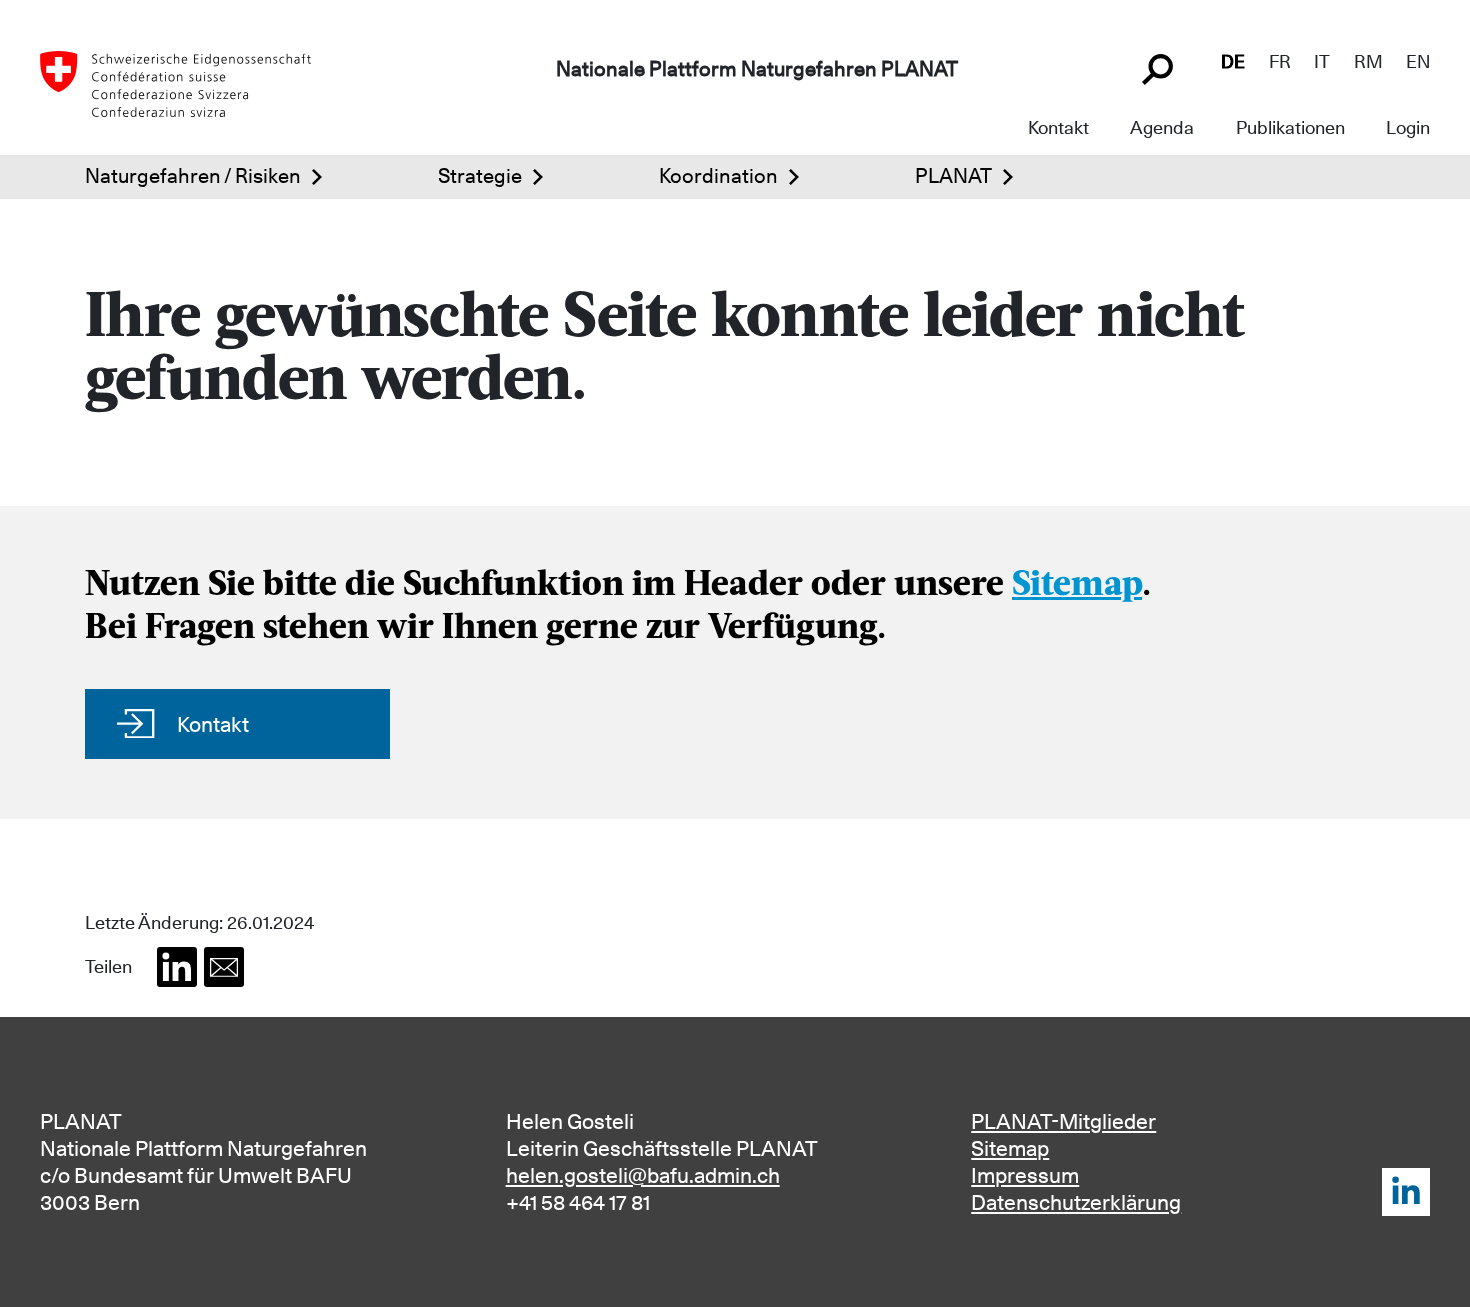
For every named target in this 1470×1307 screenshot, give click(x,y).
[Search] (1160, 67)
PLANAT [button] (953, 176)
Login (1408, 127)
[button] (177, 967)
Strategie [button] (480, 176)
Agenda (1162, 127)
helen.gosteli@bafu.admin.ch (643, 1175)
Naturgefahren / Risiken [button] (193, 176)
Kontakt (1058, 127)
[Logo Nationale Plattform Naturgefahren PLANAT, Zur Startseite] (175, 82)
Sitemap (1077, 586)
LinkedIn (1406, 1192)
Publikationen (1290, 127)
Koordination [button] (718, 176)
